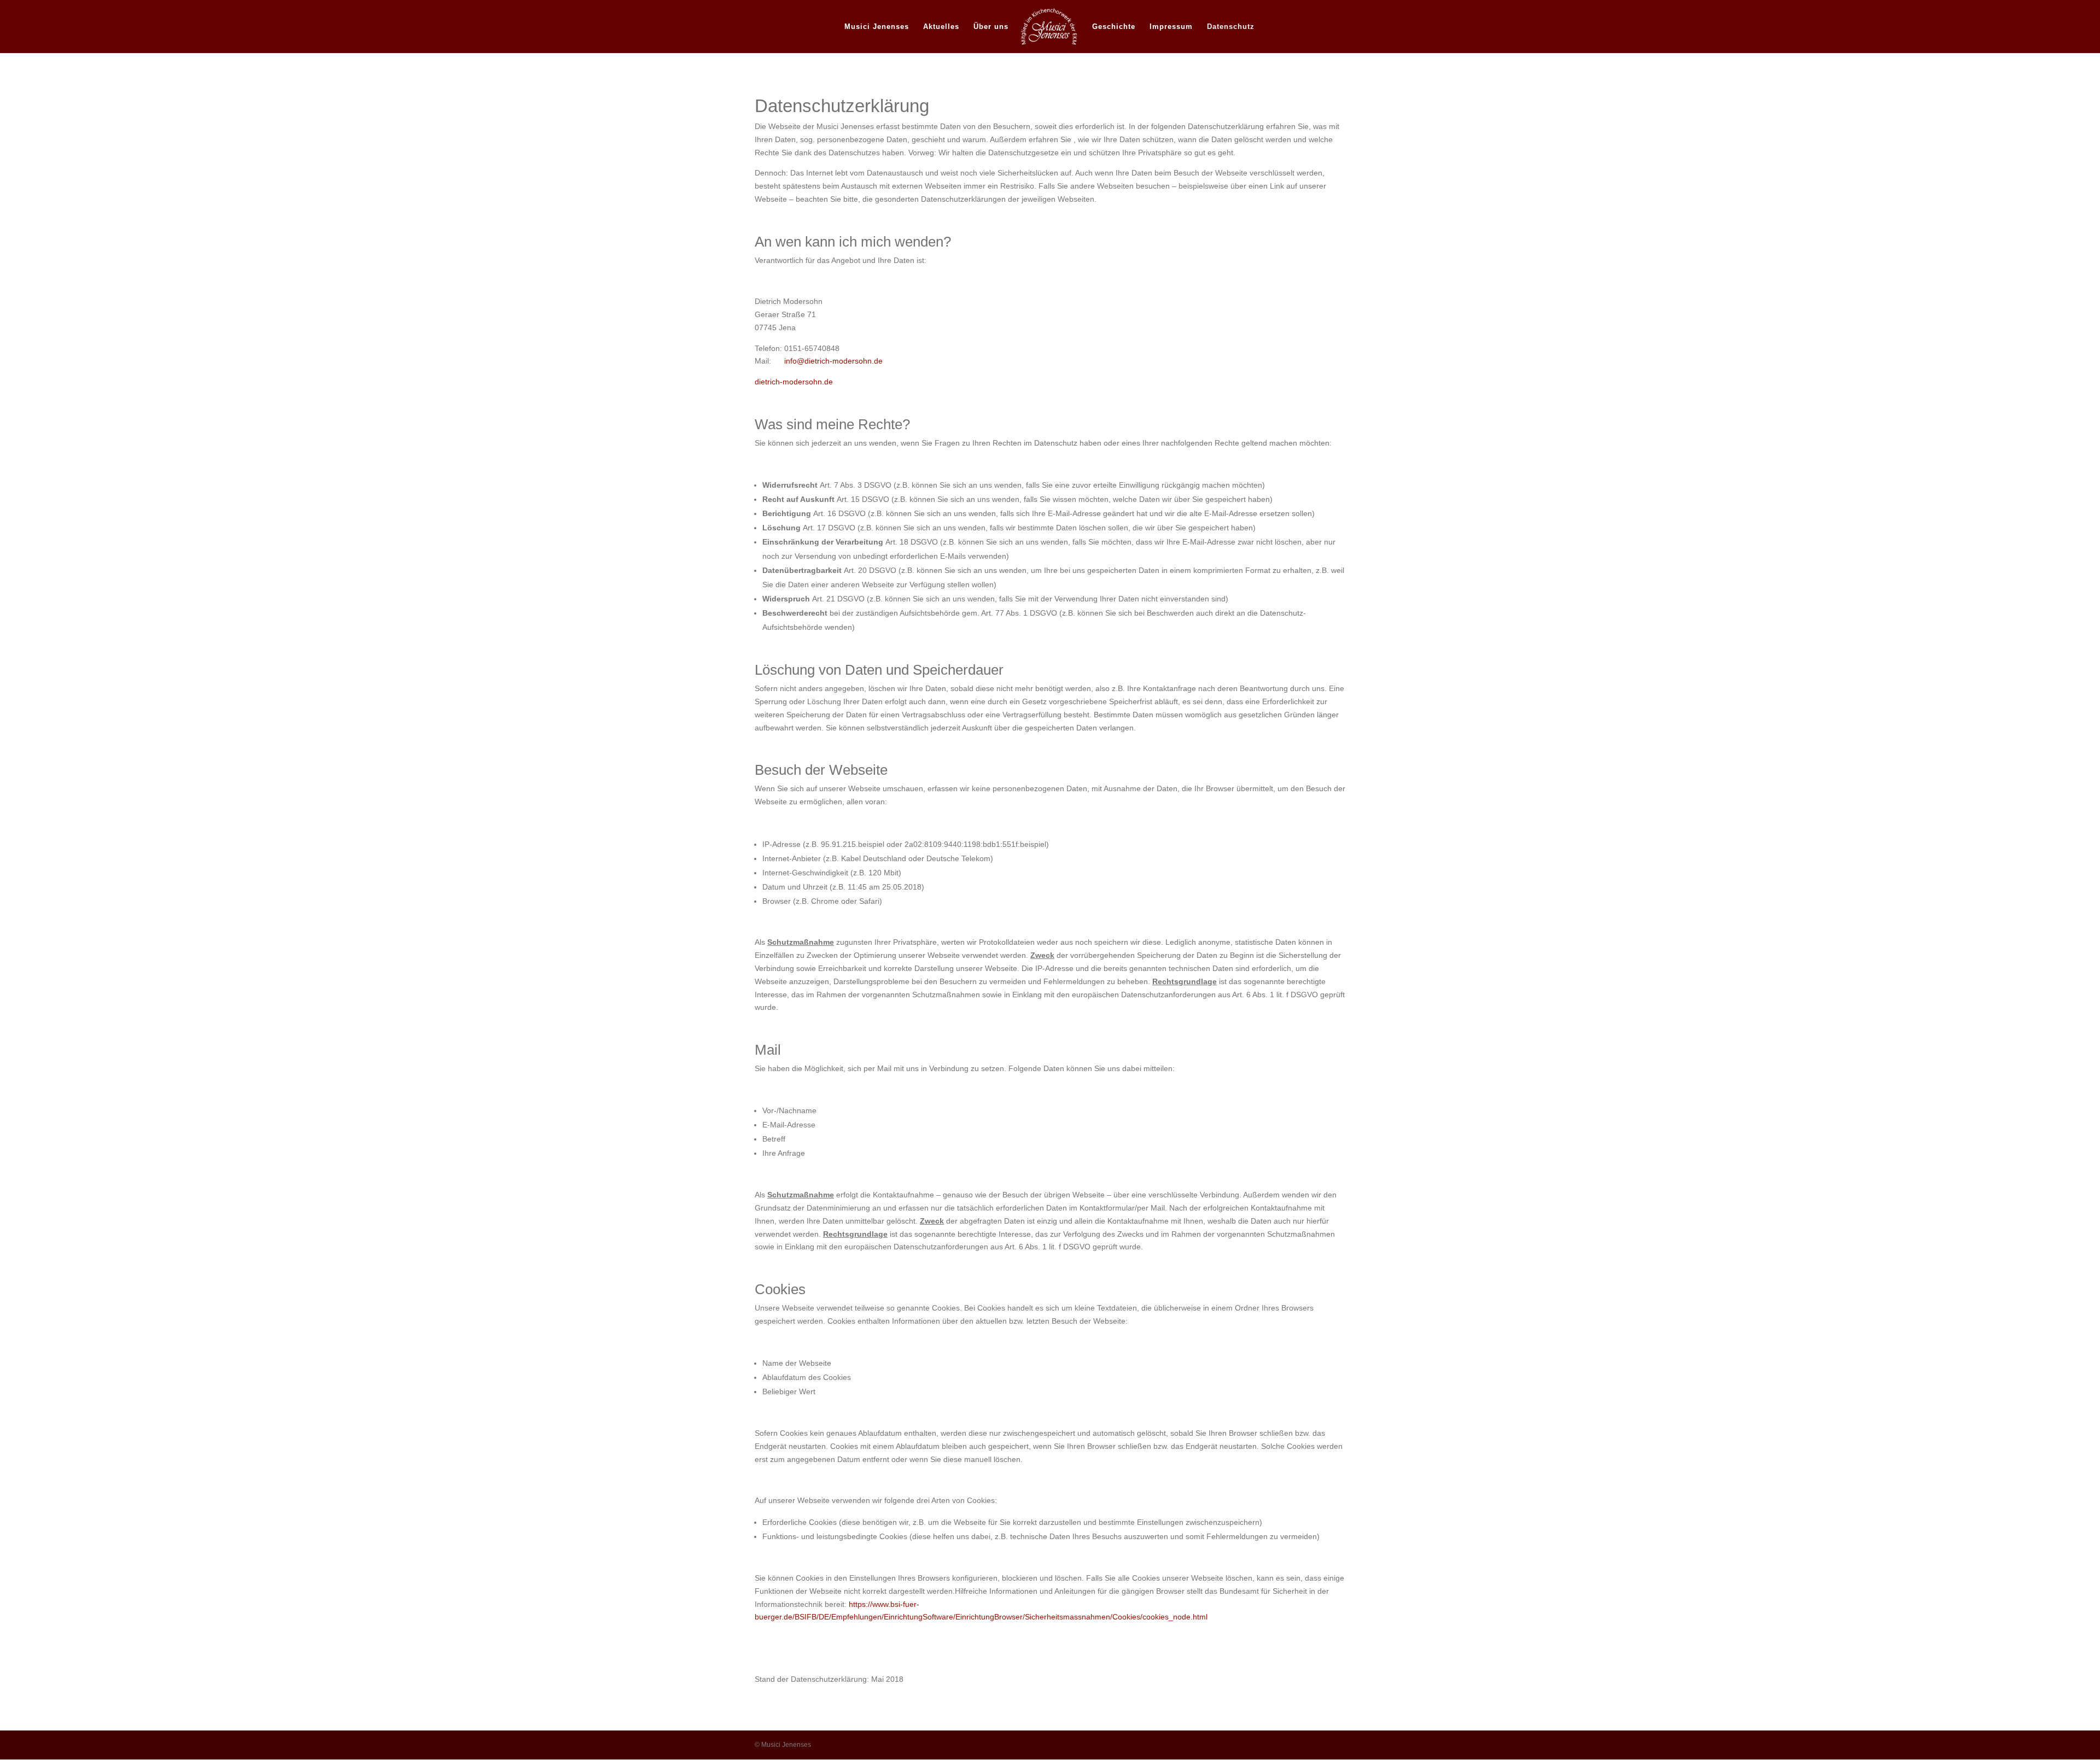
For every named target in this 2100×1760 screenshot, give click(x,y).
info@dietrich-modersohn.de (832, 361)
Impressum (1171, 27)
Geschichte (1114, 27)
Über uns (991, 27)
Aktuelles (941, 27)
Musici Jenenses (877, 27)
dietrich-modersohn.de (794, 382)
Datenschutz (1231, 27)
